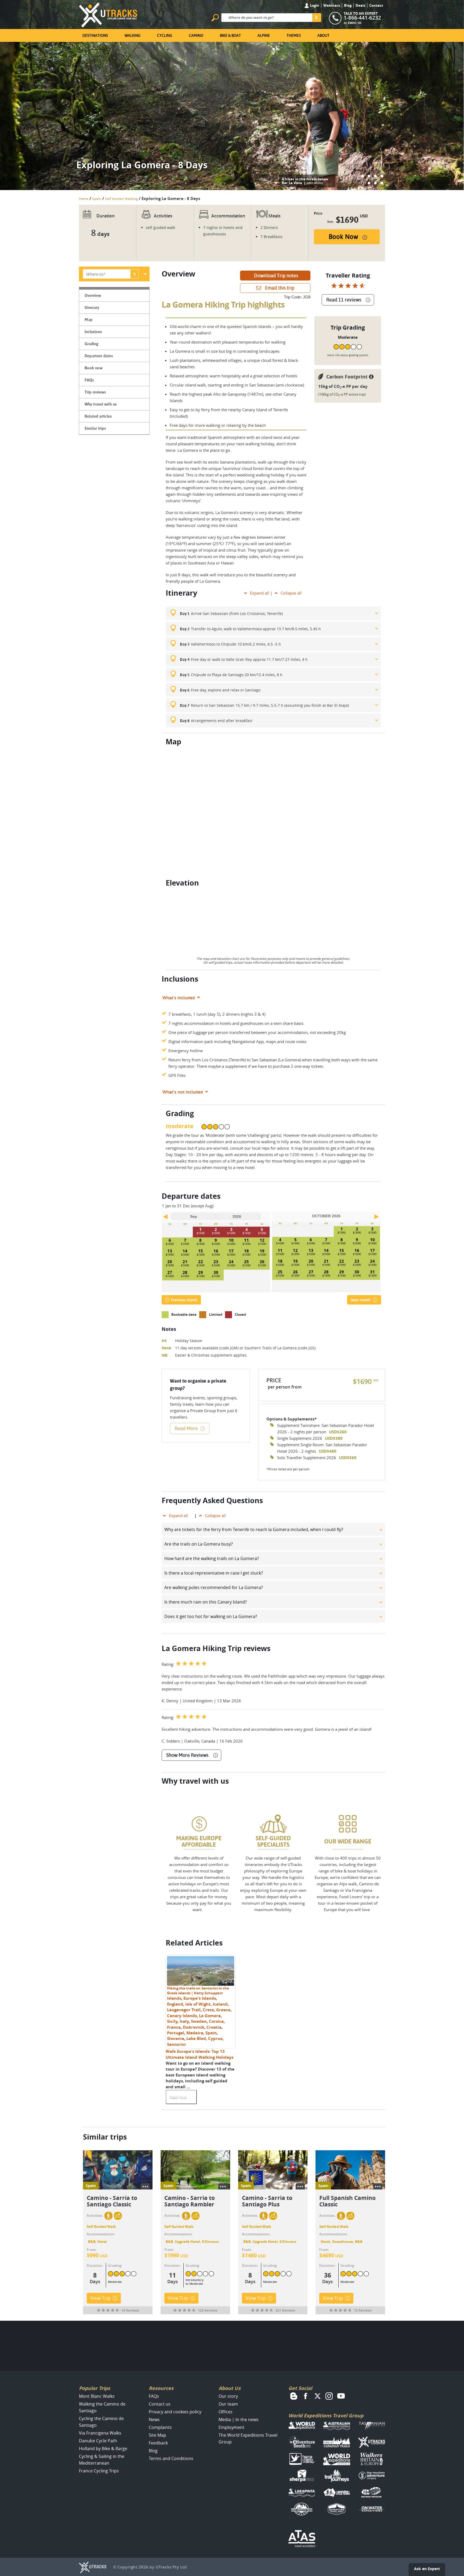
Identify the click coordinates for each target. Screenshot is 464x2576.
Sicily (172, 2021)
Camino (196, 35)
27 (170, 1272)
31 (372, 1272)
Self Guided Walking (121, 199)
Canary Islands (182, 2016)
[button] (363, 176)
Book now (343, 237)
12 (262, 1240)
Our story (228, 2396)
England (175, 2004)
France (174, 2027)
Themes (294, 35)
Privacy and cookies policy (175, 2412)
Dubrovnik (194, 2027)
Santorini (176, 2044)
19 (262, 1251)
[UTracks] (108, 14)
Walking (133, 35)
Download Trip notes (276, 276)
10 (231, 1240)
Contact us (160, 2404)
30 (216, 1272)
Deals (360, 5)
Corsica (216, 2021)
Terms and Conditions (171, 2458)
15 (201, 1251)
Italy (184, 2021)
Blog (348, 5)
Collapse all (291, 593)
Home (84, 199)
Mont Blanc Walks (97, 2396)
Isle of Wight (198, 2004)
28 (185, 1272)
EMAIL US (355, 23)
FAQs (154, 2396)
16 (216, 1251)
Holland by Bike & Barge (103, 2449)
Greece (223, 2010)
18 (247, 1251)
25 (247, 1262)
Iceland (220, 2004)
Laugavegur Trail (184, 2010)
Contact (376, 5)
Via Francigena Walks (100, 2433)
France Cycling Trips (99, 2471)
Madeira (195, 2033)
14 (185, 1251)
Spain (97, 199)
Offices (226, 2412)
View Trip (100, 2298)
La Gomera (210, 2016)
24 (231, 1262)
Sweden (199, 2021)
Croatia (214, 2027)
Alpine (264, 35)
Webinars (332, 5)
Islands (174, 1998)
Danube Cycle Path (98, 2441)
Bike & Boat (230, 35)
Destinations (95, 35)
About (323, 35)
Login (314, 5)
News (154, 2420)
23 (216, 1262)
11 (247, 1240)
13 (170, 1251)
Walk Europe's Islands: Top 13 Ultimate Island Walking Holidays (200, 2054)
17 (231, 1251)
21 (185, 1262)
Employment (231, 2427)
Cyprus (215, 2038)
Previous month (184, 1300)
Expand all (260, 593)
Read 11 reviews (344, 300)
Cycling (165, 35)
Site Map (157, 2435)
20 (170, 1262)
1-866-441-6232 (362, 18)
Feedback (158, 2443)
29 (201, 1272)
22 (201, 1262)
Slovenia (176, 2038)
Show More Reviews (187, 1755)
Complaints (160, 2427)
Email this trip (280, 288)
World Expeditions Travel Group (326, 2416)
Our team (228, 2404)
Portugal (176, 2033)
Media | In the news (239, 2420)
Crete (208, 2010)
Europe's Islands (200, 1998)
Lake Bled (196, 2038)
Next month (361, 1300)
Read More (186, 1428)
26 (262, 1262)
